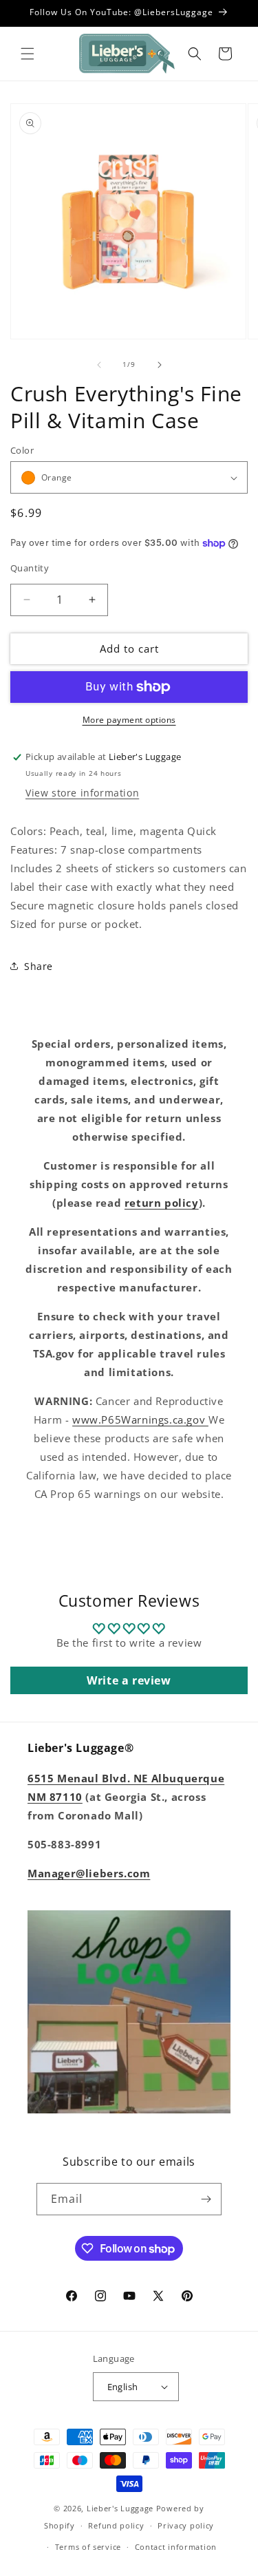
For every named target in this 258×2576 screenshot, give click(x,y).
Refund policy (116, 2525)
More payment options (129, 720)
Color (22, 450)
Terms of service (88, 2547)
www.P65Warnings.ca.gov (140, 1419)
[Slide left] (99, 365)
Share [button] (39, 966)
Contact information (176, 2547)
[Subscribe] (206, 2199)
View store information (82, 793)
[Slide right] (160, 365)
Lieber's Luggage (121, 2508)
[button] (28, 54)
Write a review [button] (129, 1680)
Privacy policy (186, 2525)
